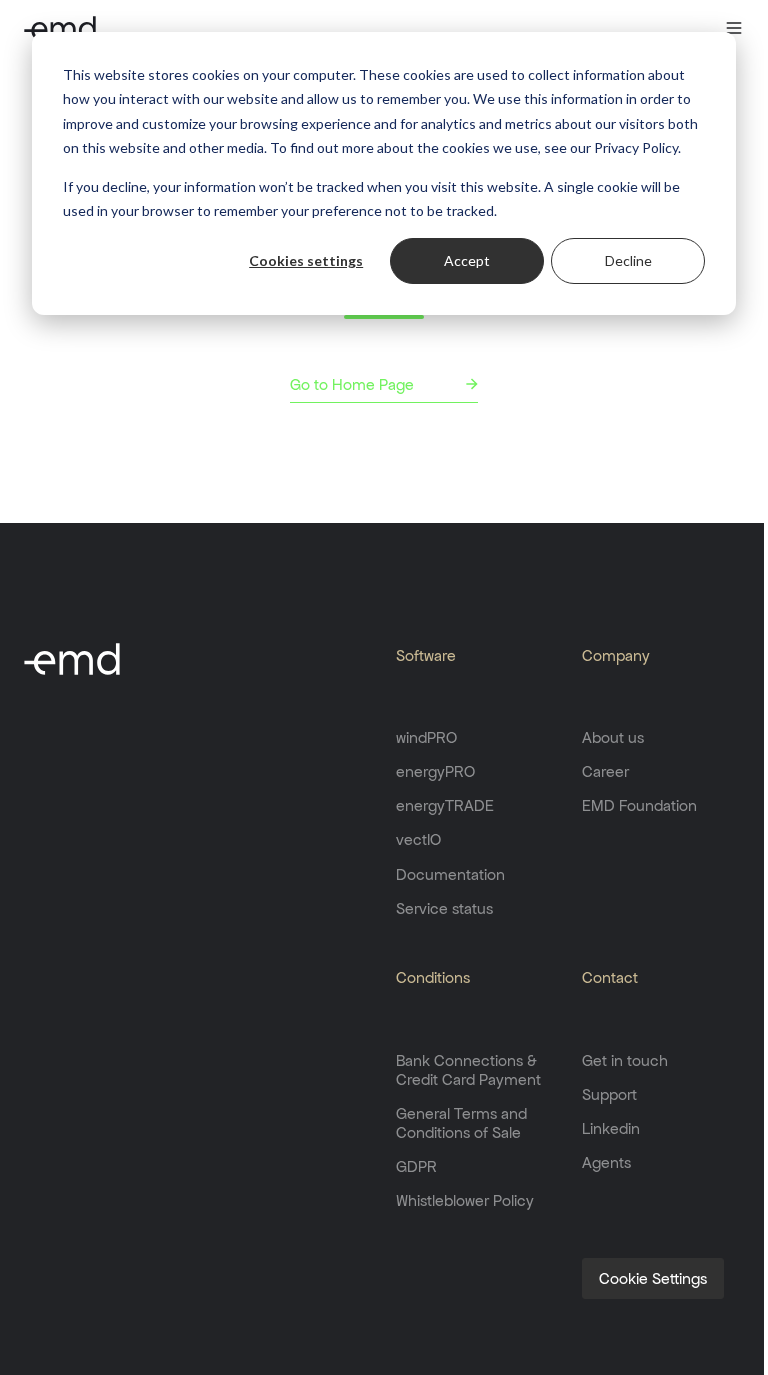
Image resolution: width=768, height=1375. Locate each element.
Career (605, 771)
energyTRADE (445, 805)
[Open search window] (695, 28)
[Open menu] (734, 28)
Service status (444, 908)
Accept (467, 260)
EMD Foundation (639, 805)
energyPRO (435, 771)
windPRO (426, 737)
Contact (610, 977)
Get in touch (625, 1060)
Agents (606, 1162)
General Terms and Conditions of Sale (461, 1123)
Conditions (433, 977)
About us (613, 737)
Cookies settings (306, 260)
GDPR (416, 1166)
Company (616, 655)
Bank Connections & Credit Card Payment (468, 1070)
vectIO (418, 839)
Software (426, 655)
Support (609, 1094)
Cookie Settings (653, 1278)
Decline (628, 260)
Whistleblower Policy (465, 1200)
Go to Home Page (352, 384)
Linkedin (611, 1128)
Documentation (450, 874)
